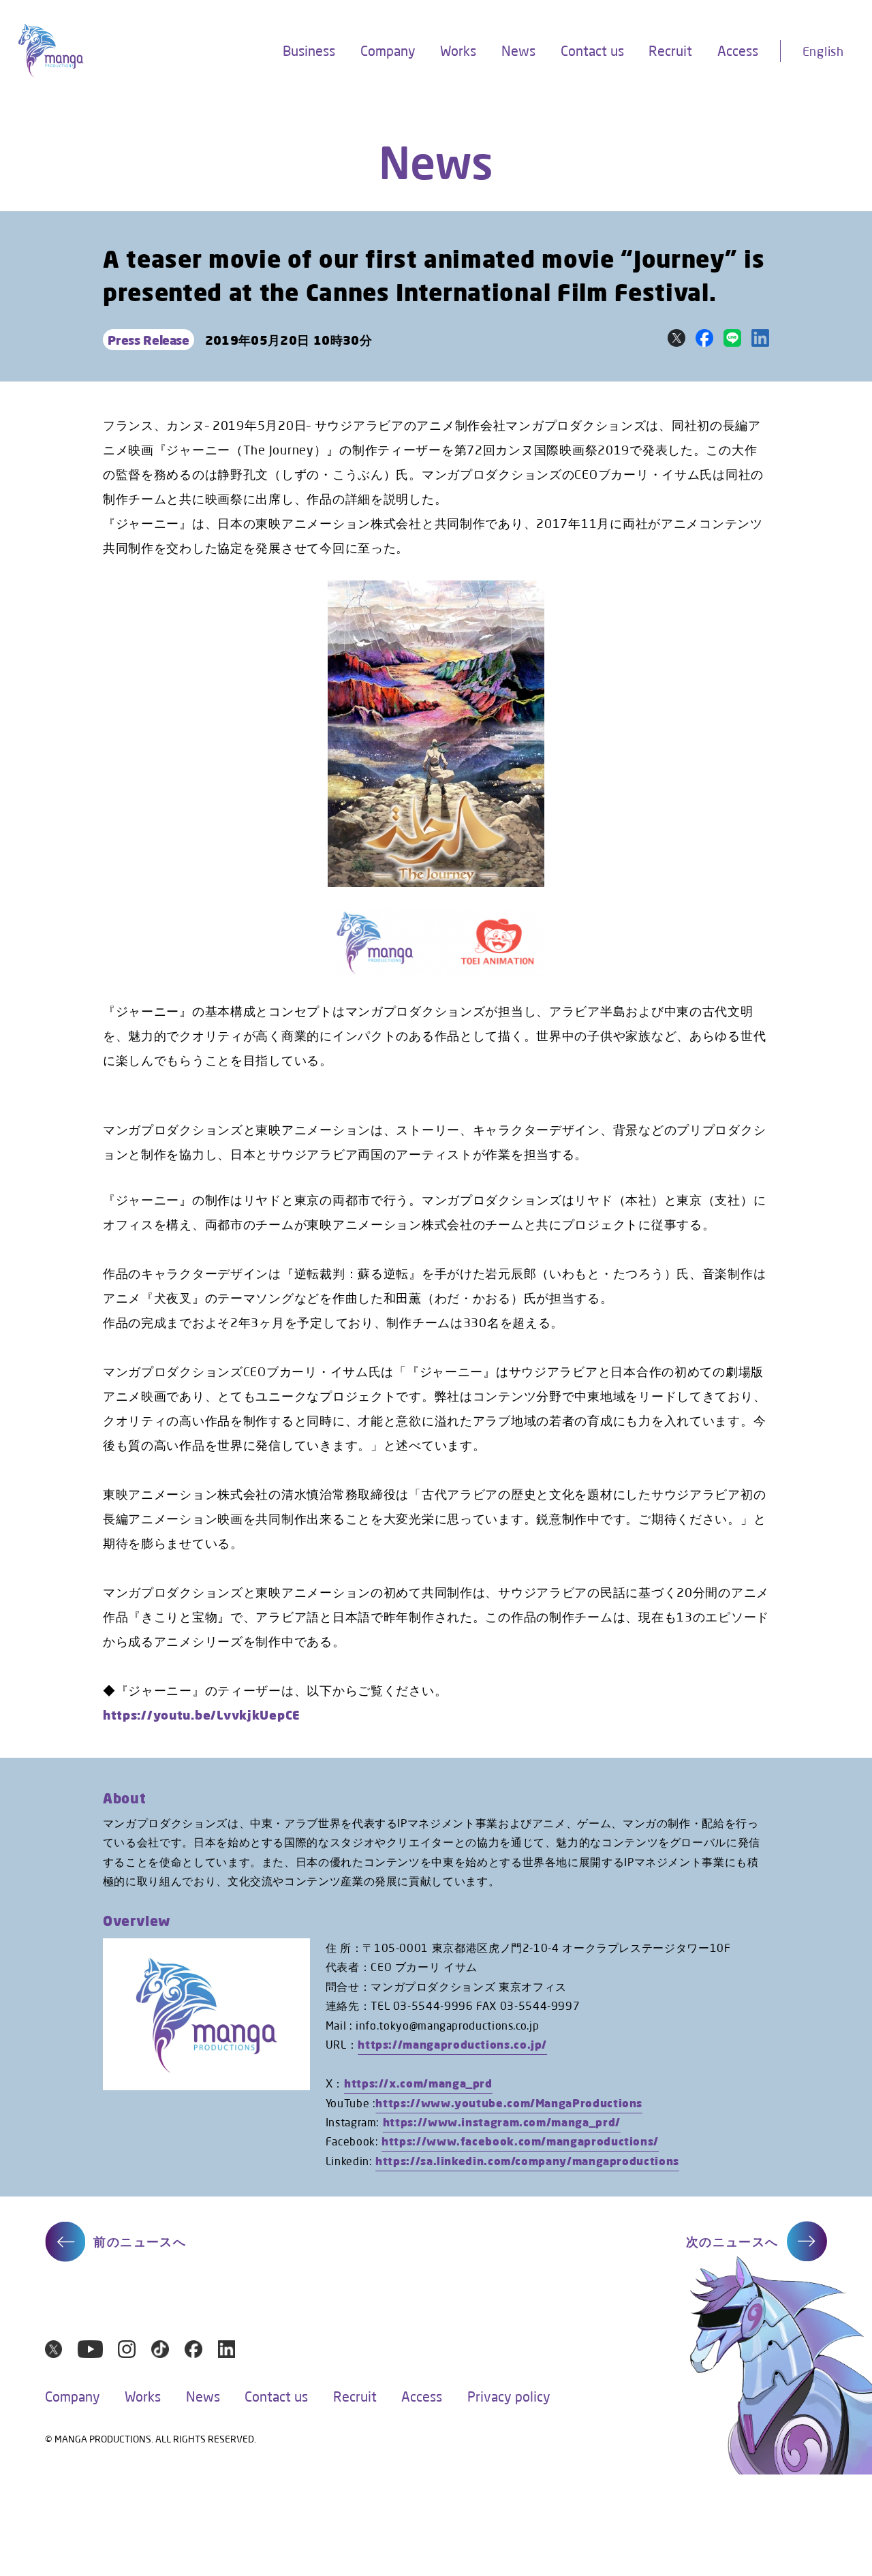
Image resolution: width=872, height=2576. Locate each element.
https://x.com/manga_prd (418, 2083)
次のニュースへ (732, 2241)
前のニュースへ (140, 2241)
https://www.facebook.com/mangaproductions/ (520, 2141)
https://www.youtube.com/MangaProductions (509, 2103)
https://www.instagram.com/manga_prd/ (502, 2122)
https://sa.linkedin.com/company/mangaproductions (527, 2161)
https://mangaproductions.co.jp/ (452, 2044)
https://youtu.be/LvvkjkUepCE (202, 1715)
